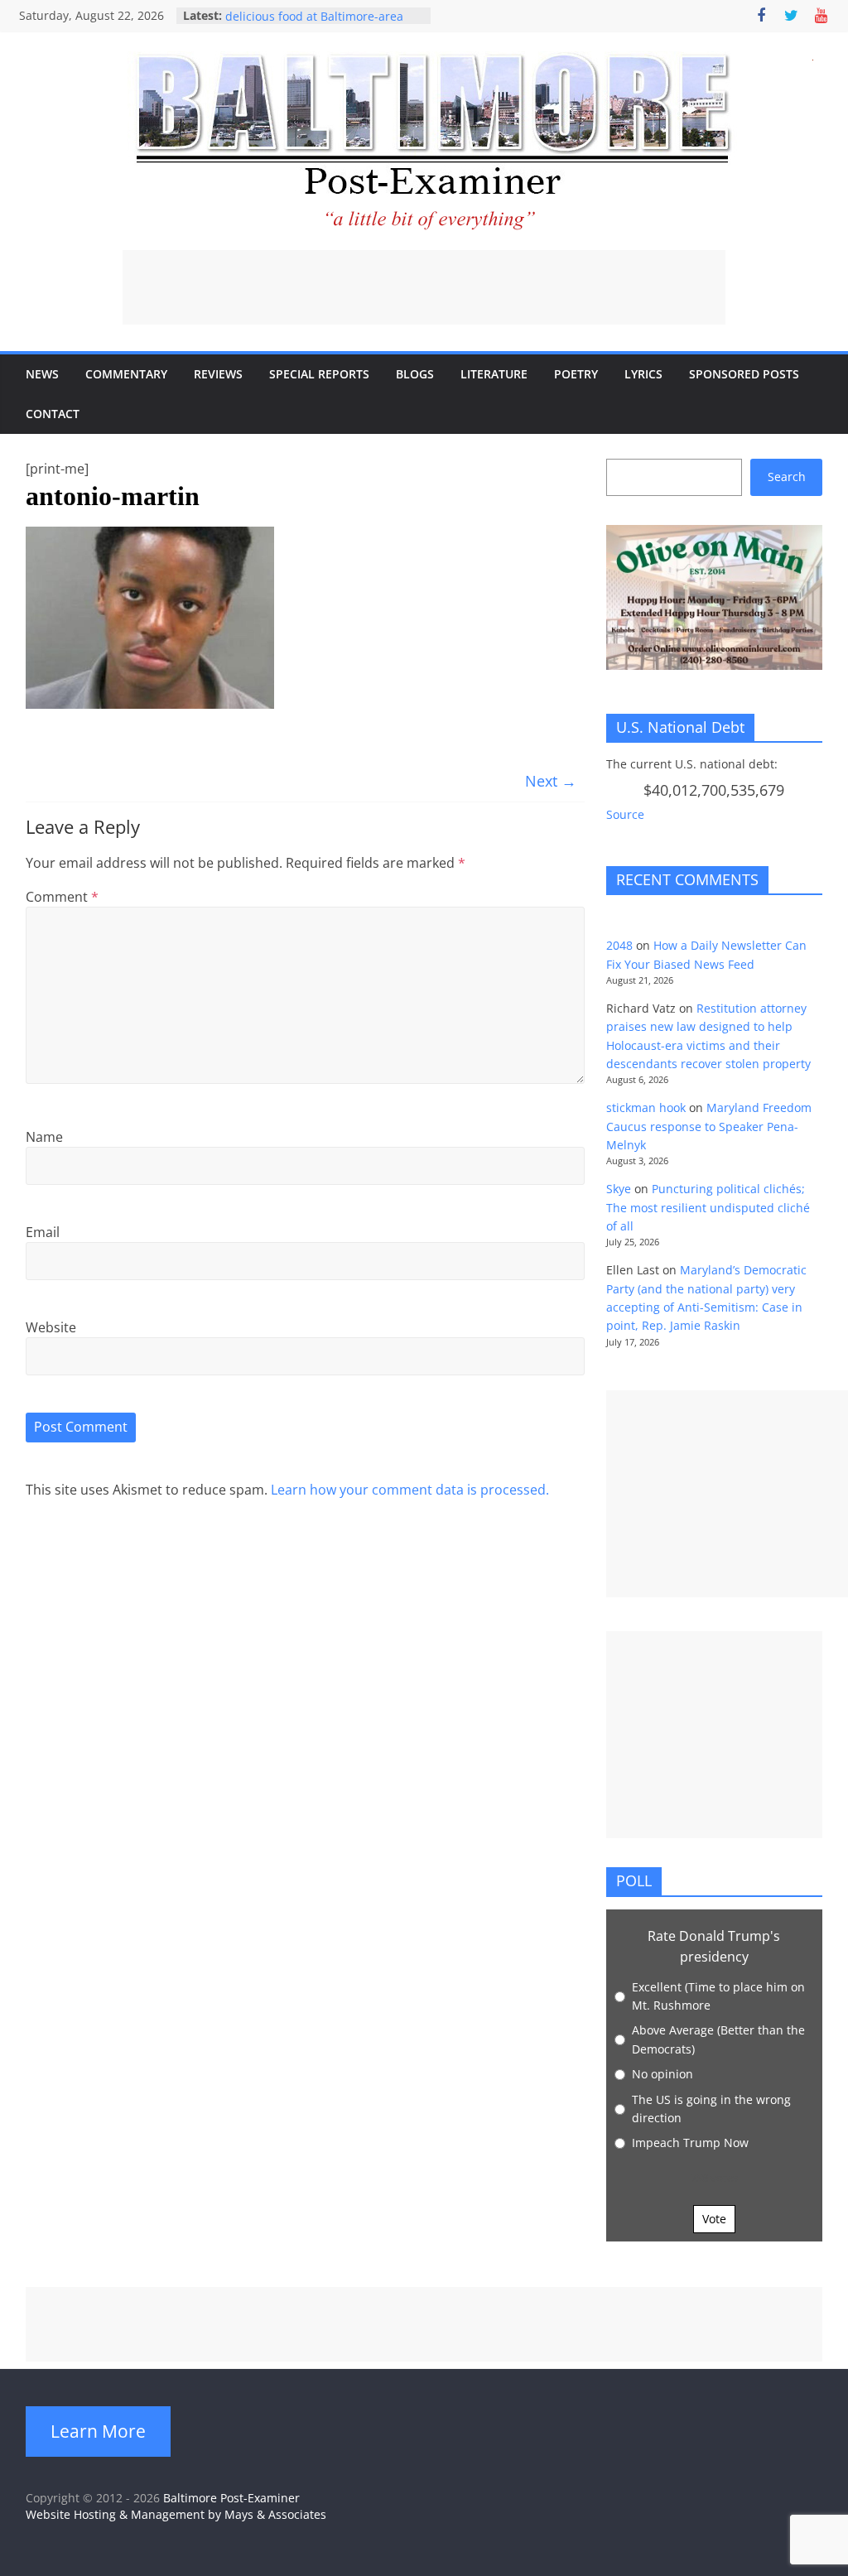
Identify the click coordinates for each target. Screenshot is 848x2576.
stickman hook (646, 1107)
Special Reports (319, 374)
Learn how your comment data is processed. (410, 1490)
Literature (494, 374)
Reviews (218, 374)
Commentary (126, 374)
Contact (53, 414)
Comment (62, 897)
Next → (551, 781)
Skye (619, 1189)
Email (43, 1232)
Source (625, 814)
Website (51, 1327)
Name (44, 1137)
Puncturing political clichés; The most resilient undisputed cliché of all (708, 1207)
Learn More (98, 2431)
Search (787, 477)
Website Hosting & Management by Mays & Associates (176, 2514)
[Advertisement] (424, 287)
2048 (619, 945)
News (42, 374)
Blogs (415, 374)
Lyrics (643, 374)
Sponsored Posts (744, 374)
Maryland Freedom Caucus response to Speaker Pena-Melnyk (709, 1126)
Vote (714, 2219)
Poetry (576, 374)
